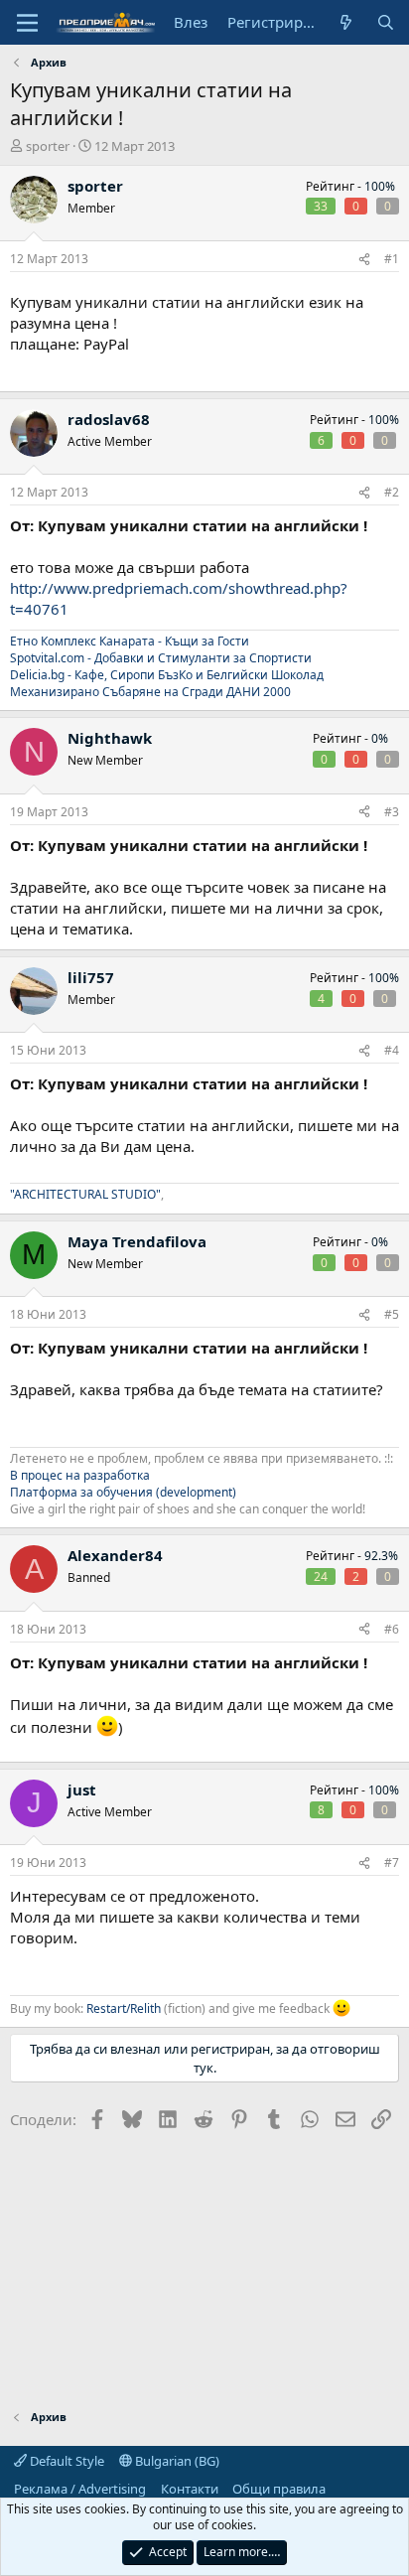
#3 (392, 812)
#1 (392, 259)
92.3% (381, 1556)
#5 (392, 1314)
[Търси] (386, 22)
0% (380, 738)
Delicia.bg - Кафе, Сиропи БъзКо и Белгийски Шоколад (167, 675)
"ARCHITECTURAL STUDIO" (85, 1194)
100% (380, 186)
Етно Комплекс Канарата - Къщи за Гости (130, 641)
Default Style (66, 2461)
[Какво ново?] (346, 22)
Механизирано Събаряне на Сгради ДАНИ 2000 (150, 692)
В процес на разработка (80, 1475)
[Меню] (27, 23)
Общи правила (279, 2489)
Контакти (190, 2489)
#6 (392, 1629)
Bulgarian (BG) (176, 2461)
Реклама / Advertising (80, 2489)
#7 (392, 1862)
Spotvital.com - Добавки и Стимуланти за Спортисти (161, 658)
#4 (392, 1050)
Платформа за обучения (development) (123, 1492)
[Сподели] (364, 260)
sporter (48, 146)
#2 (392, 492)
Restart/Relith (124, 2008)
